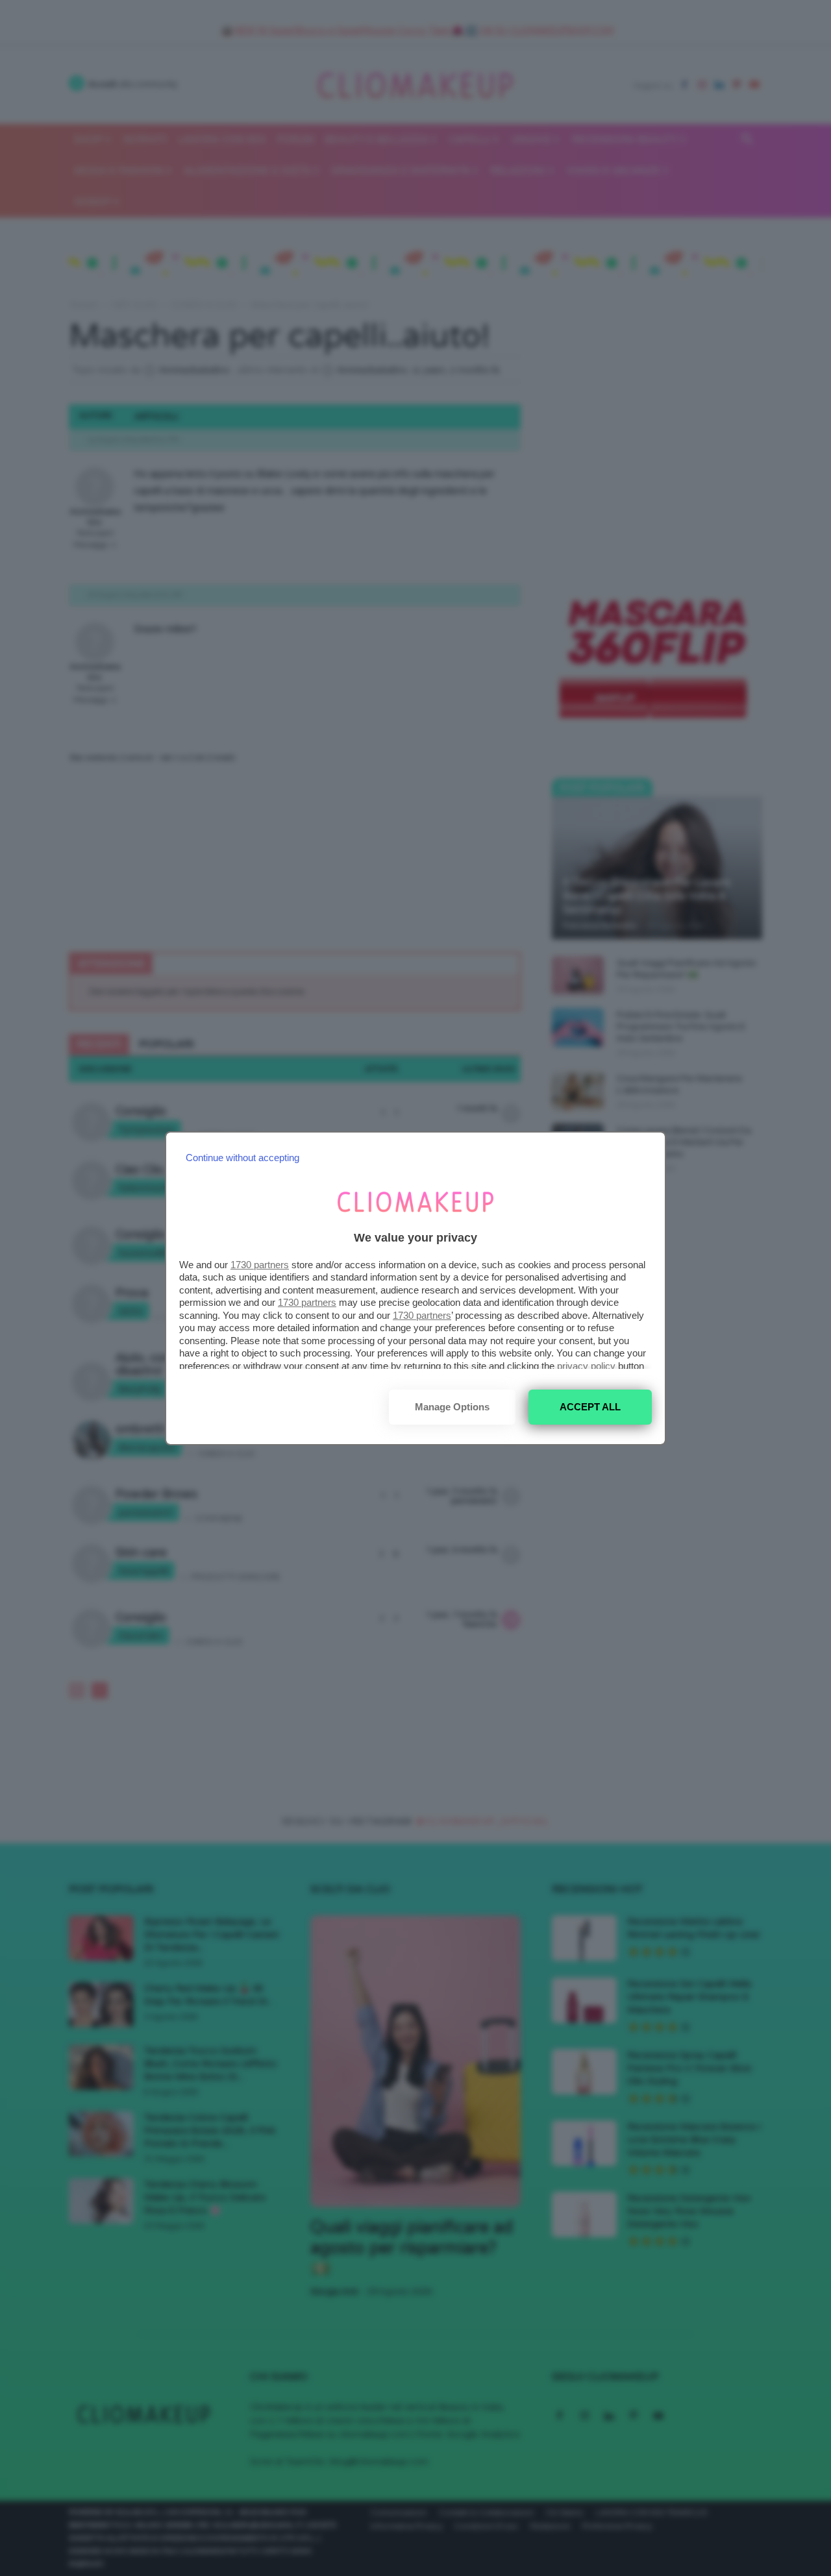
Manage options (452, 1407)
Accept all (590, 1407)
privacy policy (586, 1366)
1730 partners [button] (260, 1265)
